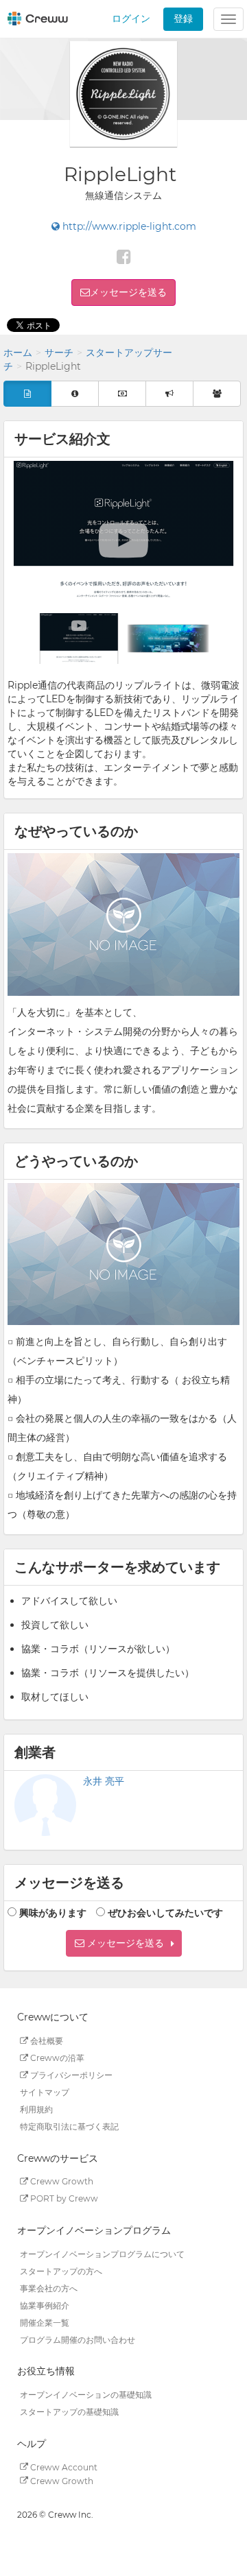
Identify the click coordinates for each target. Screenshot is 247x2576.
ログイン (131, 19)
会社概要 (46, 2041)
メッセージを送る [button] (128, 292)
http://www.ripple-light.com (128, 226)
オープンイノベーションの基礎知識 (86, 2395)
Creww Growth (61, 2181)
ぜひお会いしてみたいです (165, 1913)
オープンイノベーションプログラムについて (102, 2253)
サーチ (59, 353)
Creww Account (63, 2467)
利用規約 (36, 2109)
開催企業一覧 (45, 2322)
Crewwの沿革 (56, 2058)
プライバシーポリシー (70, 2075)
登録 (183, 19)
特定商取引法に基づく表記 (69, 2126)
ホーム (18, 353)
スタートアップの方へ (61, 2270)
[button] (124, 1943)
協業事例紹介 (45, 2305)
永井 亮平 (104, 1781)
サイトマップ (45, 2092)
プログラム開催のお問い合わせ (78, 2339)
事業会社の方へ (49, 2288)
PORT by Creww (63, 2198)
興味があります (53, 1913)
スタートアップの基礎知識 (69, 2412)
